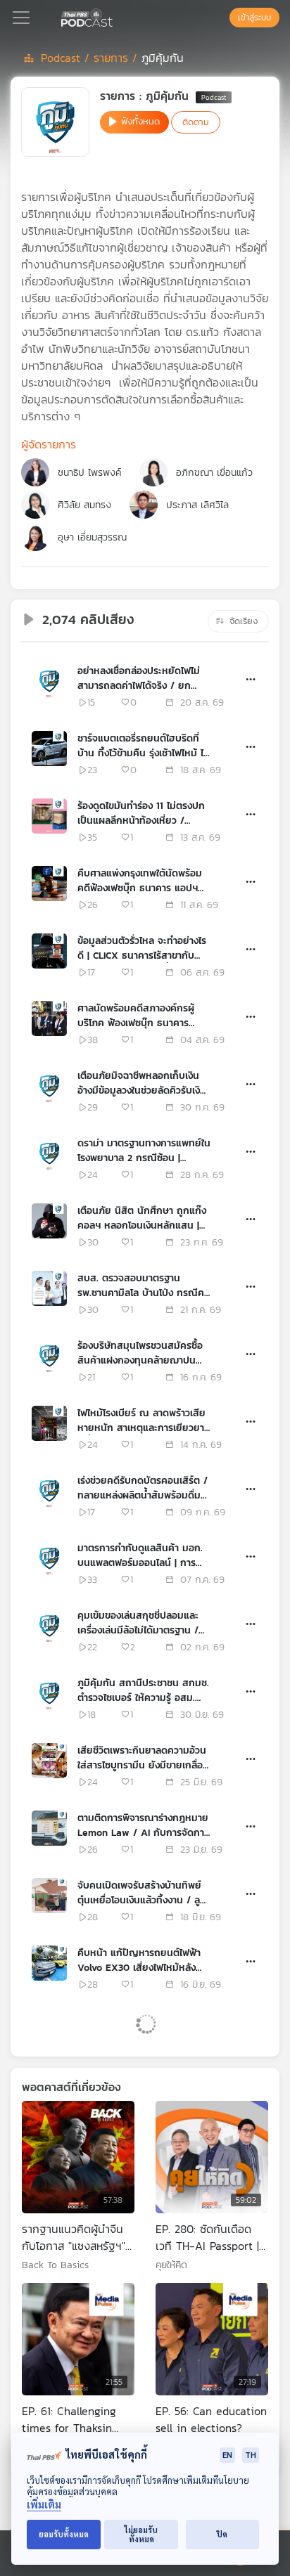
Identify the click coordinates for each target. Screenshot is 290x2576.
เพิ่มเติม (44, 2505)
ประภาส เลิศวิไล (197, 505)
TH (251, 2455)
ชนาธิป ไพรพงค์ (89, 473)
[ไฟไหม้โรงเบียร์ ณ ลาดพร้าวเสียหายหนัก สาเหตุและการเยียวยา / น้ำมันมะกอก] (49, 1423)
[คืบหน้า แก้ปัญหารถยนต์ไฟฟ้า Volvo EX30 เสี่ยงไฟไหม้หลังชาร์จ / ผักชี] (49, 1963)
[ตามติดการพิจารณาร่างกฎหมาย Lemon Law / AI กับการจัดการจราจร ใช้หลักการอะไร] (49, 1828)
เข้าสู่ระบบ (254, 18)
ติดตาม (196, 122)
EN (227, 2455)
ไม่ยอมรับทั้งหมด (141, 2535)
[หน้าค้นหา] (222, 18)
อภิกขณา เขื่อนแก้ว (214, 473)
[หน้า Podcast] (115, 16)
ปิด (222, 2534)
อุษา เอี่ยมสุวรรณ (92, 537)
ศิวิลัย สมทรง (84, 505)
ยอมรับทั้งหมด (64, 2534)
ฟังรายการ (70, 2192)
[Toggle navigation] (21, 18)
